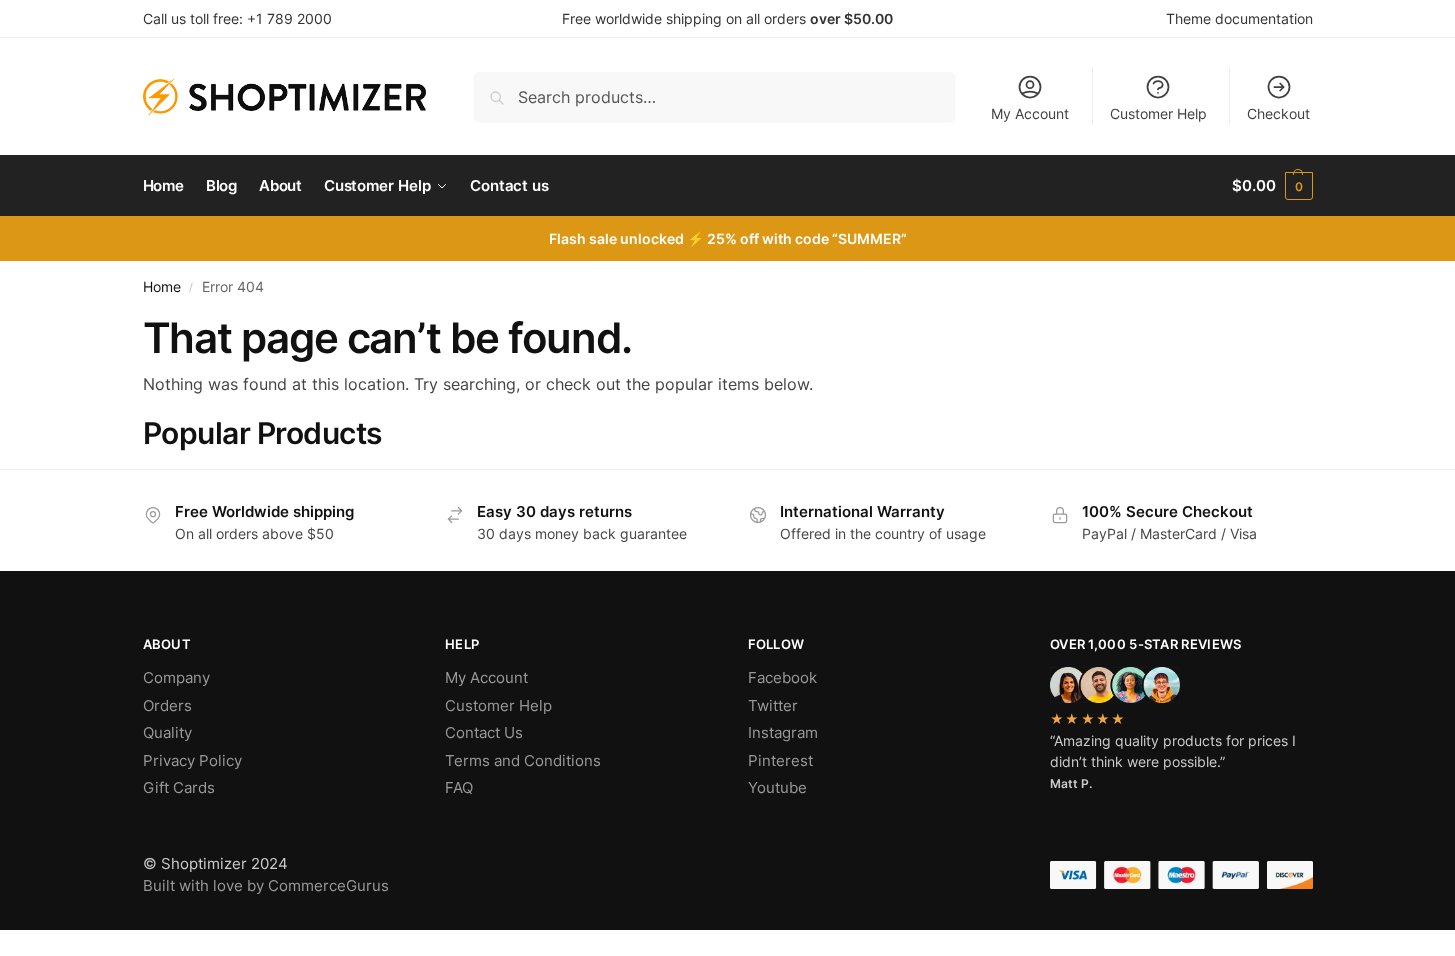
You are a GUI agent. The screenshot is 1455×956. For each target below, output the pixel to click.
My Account (1030, 113)
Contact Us (484, 732)
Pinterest (780, 760)
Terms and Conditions (523, 760)
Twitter (773, 705)
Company (176, 677)
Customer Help (1158, 113)
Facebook (782, 677)
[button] (1272, 186)
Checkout (1278, 113)
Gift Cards (179, 787)
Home (162, 287)
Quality (167, 732)
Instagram (783, 732)
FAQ (459, 787)
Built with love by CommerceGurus (266, 885)
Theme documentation (1239, 18)
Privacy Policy (192, 760)
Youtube (777, 787)
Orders (167, 705)
